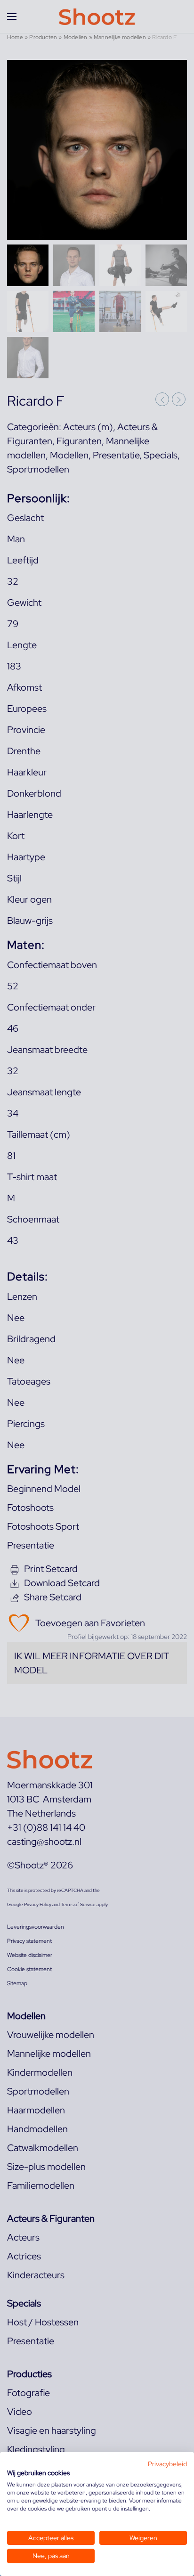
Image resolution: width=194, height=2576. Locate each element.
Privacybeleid (167, 2464)
